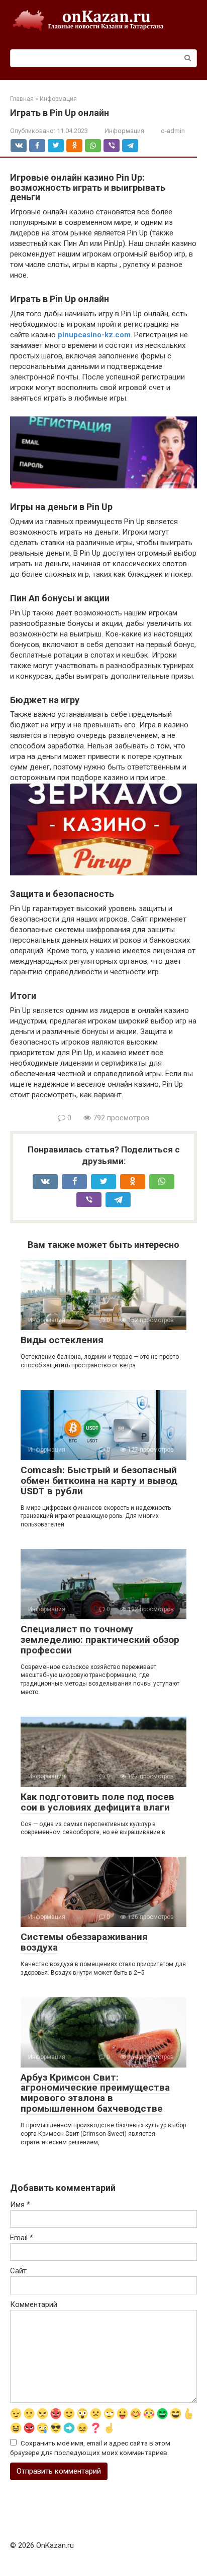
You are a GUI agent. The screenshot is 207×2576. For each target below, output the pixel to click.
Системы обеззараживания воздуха (84, 1942)
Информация (124, 131)
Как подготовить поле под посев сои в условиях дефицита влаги (97, 1802)
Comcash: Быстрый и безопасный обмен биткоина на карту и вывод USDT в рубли (99, 1480)
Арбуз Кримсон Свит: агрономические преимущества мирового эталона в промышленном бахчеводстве (95, 2093)
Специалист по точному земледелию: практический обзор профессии (100, 1640)
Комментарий (34, 2304)
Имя (20, 2205)
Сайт (18, 2271)
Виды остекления (62, 1340)
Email (22, 2238)
